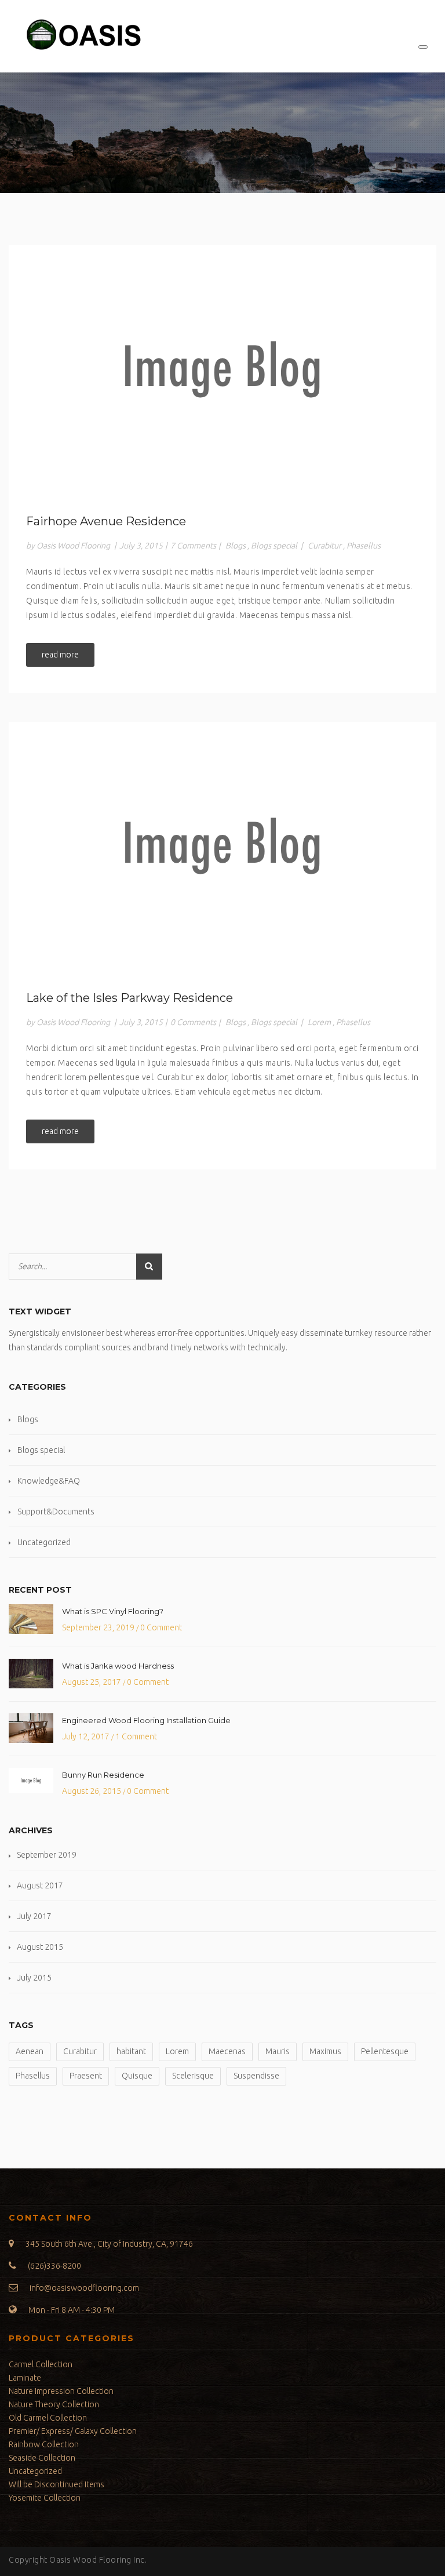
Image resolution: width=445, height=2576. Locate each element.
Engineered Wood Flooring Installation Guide (146, 1720)
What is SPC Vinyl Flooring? (113, 1611)
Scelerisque (193, 2076)
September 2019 (47, 1855)
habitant (131, 2051)
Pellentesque (385, 2051)
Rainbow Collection (44, 2444)
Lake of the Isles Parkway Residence (130, 998)
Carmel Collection (41, 2364)
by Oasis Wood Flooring (68, 546)
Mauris (278, 2051)
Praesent (86, 2076)
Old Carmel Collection (48, 2418)
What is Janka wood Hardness (118, 1666)
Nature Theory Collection (54, 2404)
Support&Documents (56, 1512)
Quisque (137, 2076)
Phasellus (364, 546)
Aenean (30, 2051)
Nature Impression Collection (61, 2391)
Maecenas (227, 2051)
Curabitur (324, 546)
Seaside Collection (42, 2458)
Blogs (236, 546)
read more (60, 655)
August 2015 (40, 1947)
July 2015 (34, 1978)
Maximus (325, 2051)
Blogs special (274, 546)
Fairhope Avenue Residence (106, 521)
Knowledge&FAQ (49, 1481)
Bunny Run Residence (103, 1775)
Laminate (25, 2378)
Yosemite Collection (45, 2498)
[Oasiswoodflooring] (82, 36)
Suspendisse (256, 2076)
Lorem (319, 1022)
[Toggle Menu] (423, 47)
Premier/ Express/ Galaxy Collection (73, 2431)
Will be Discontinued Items (56, 2484)
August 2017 (40, 1885)
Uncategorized (44, 1542)
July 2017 (34, 1916)
